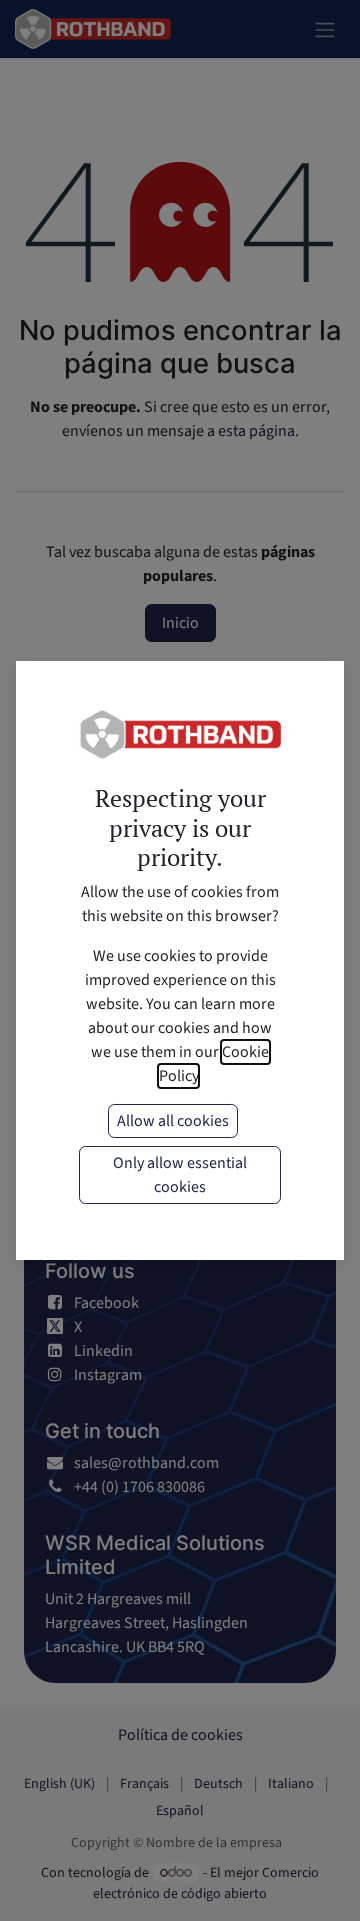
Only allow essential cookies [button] (180, 1175)
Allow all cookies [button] (173, 1121)
